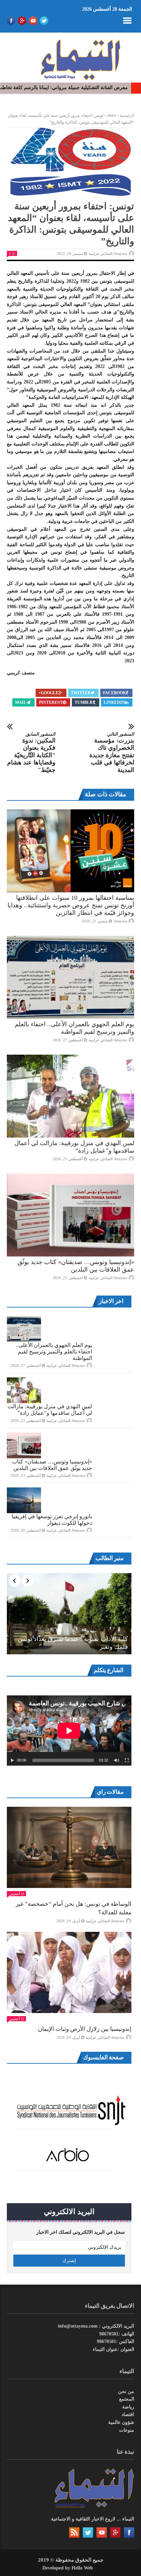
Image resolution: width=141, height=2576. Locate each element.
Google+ (48, 693)
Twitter (81, 693)
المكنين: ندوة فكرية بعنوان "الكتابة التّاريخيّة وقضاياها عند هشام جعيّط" (31, 752)
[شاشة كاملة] (127, 1761)
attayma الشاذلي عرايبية (108, 254)
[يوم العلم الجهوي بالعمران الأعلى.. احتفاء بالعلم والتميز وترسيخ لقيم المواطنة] (70, 977)
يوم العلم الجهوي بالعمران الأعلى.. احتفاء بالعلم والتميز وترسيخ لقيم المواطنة (54, 1352)
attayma (120, 921)
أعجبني (14, 1894)
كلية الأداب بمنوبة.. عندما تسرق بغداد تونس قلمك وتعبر (73, 1643)
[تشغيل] (12, 1761)
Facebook (114, 693)
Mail (21, 702)
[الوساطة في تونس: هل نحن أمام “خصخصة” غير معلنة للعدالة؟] (69, 1847)
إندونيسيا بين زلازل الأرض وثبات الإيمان (85, 2029)
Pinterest (51, 702)
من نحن (126, 2391)
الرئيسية (127, 115)
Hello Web (82, 2568)
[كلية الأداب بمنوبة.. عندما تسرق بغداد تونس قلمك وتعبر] (69, 1614)
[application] (69, 1731)
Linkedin (114, 702)
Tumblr (84, 702)
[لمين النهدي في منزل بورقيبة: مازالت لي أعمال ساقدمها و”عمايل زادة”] (70, 1096)
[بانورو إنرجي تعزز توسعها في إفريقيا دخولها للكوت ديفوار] (24, 1500)
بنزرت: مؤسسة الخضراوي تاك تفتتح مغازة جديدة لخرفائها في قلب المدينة (112, 752)
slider (112, 115)
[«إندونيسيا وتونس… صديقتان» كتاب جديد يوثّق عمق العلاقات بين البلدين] (70, 1215)
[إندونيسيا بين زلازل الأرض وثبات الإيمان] (69, 1972)
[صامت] (117, 1761)
